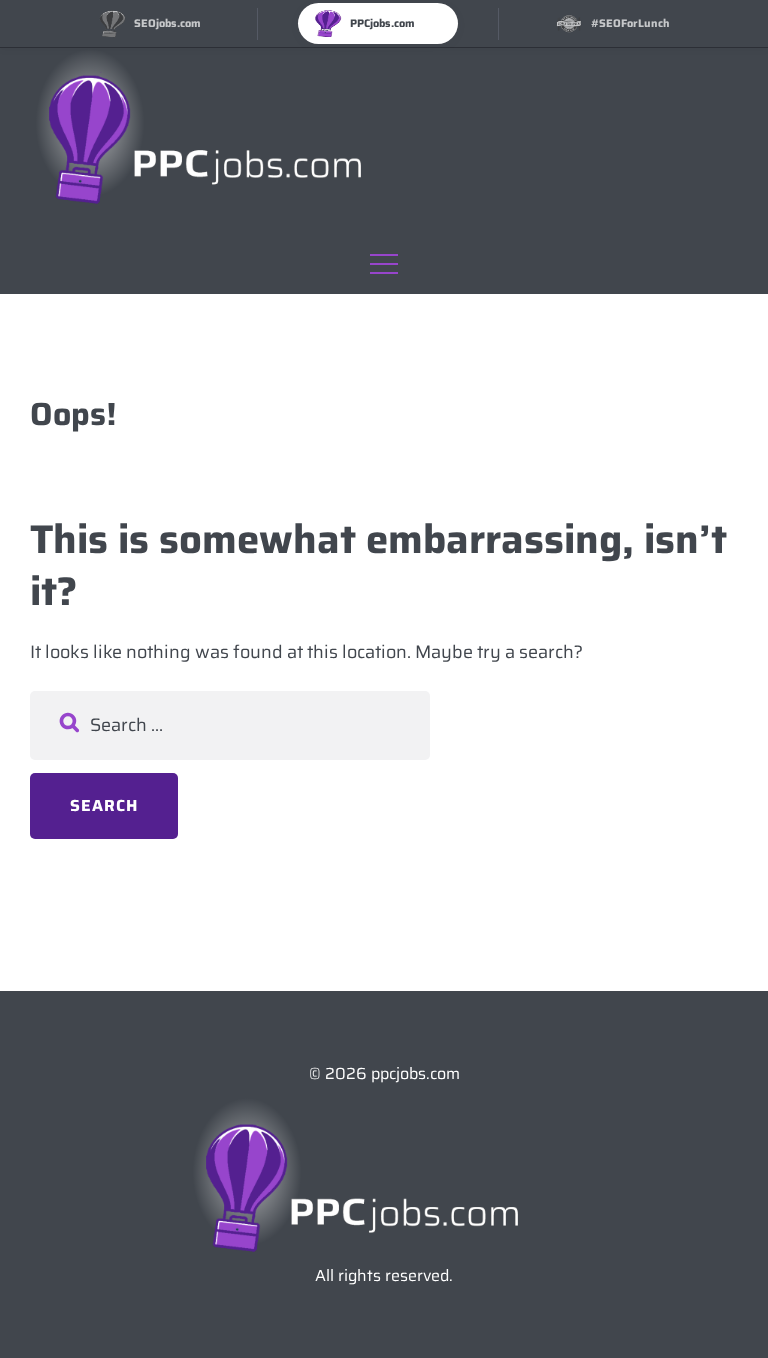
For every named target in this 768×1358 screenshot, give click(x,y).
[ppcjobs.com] (227, 136)
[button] (384, 259)
